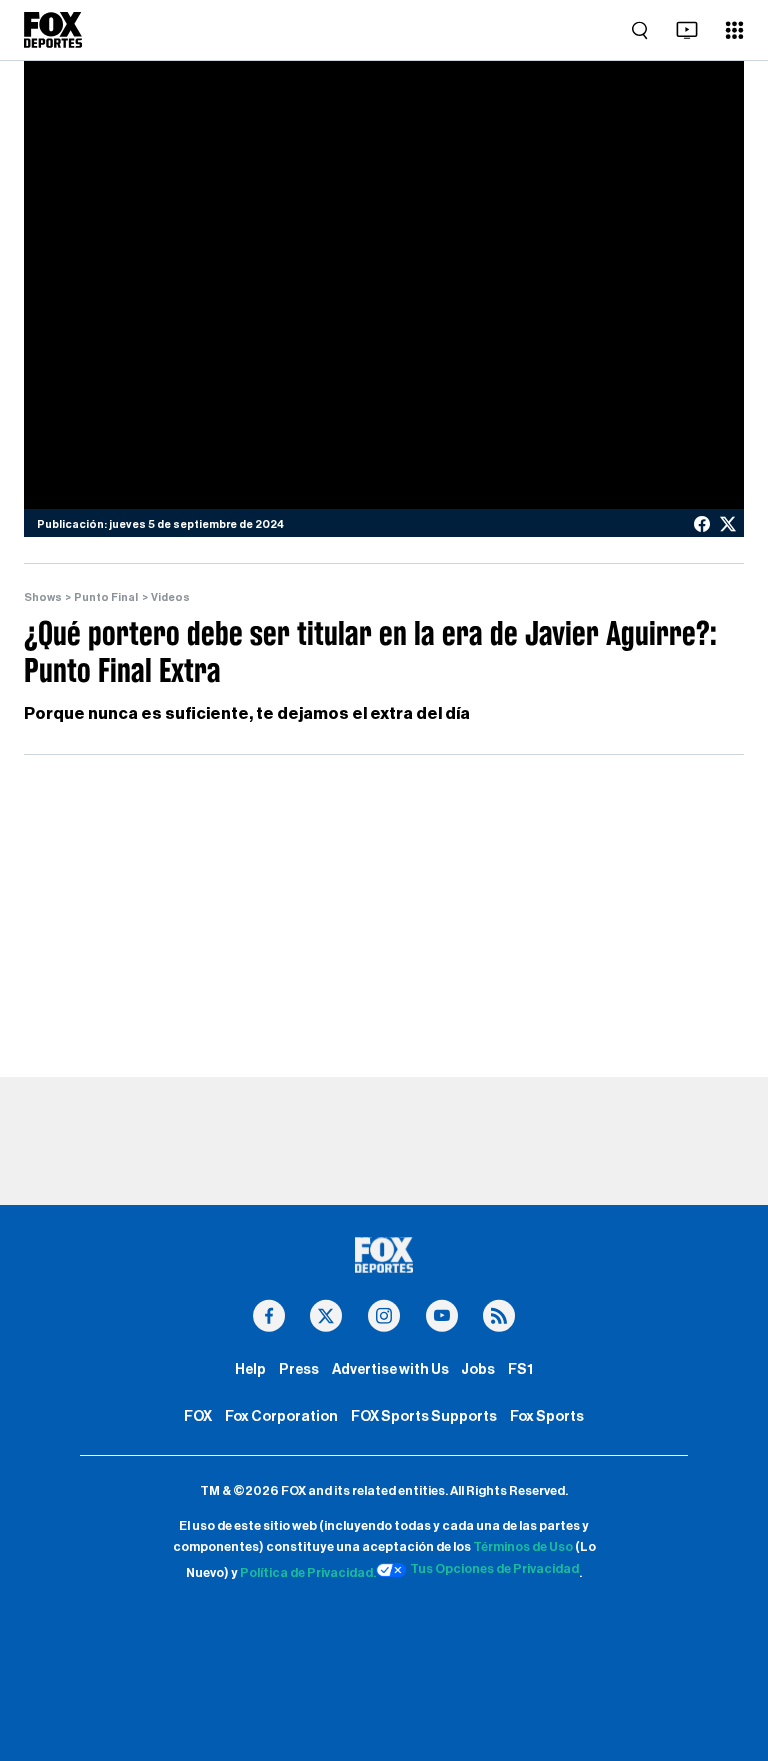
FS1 (520, 1369)
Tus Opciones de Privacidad (494, 1569)
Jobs (478, 1369)
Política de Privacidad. (308, 1573)
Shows (43, 597)
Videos (170, 597)
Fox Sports (547, 1416)
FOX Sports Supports (424, 1416)
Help (250, 1369)
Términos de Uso (523, 1547)
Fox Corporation (281, 1416)
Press (299, 1369)
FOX (198, 1416)
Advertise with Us (390, 1369)
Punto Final (106, 597)
